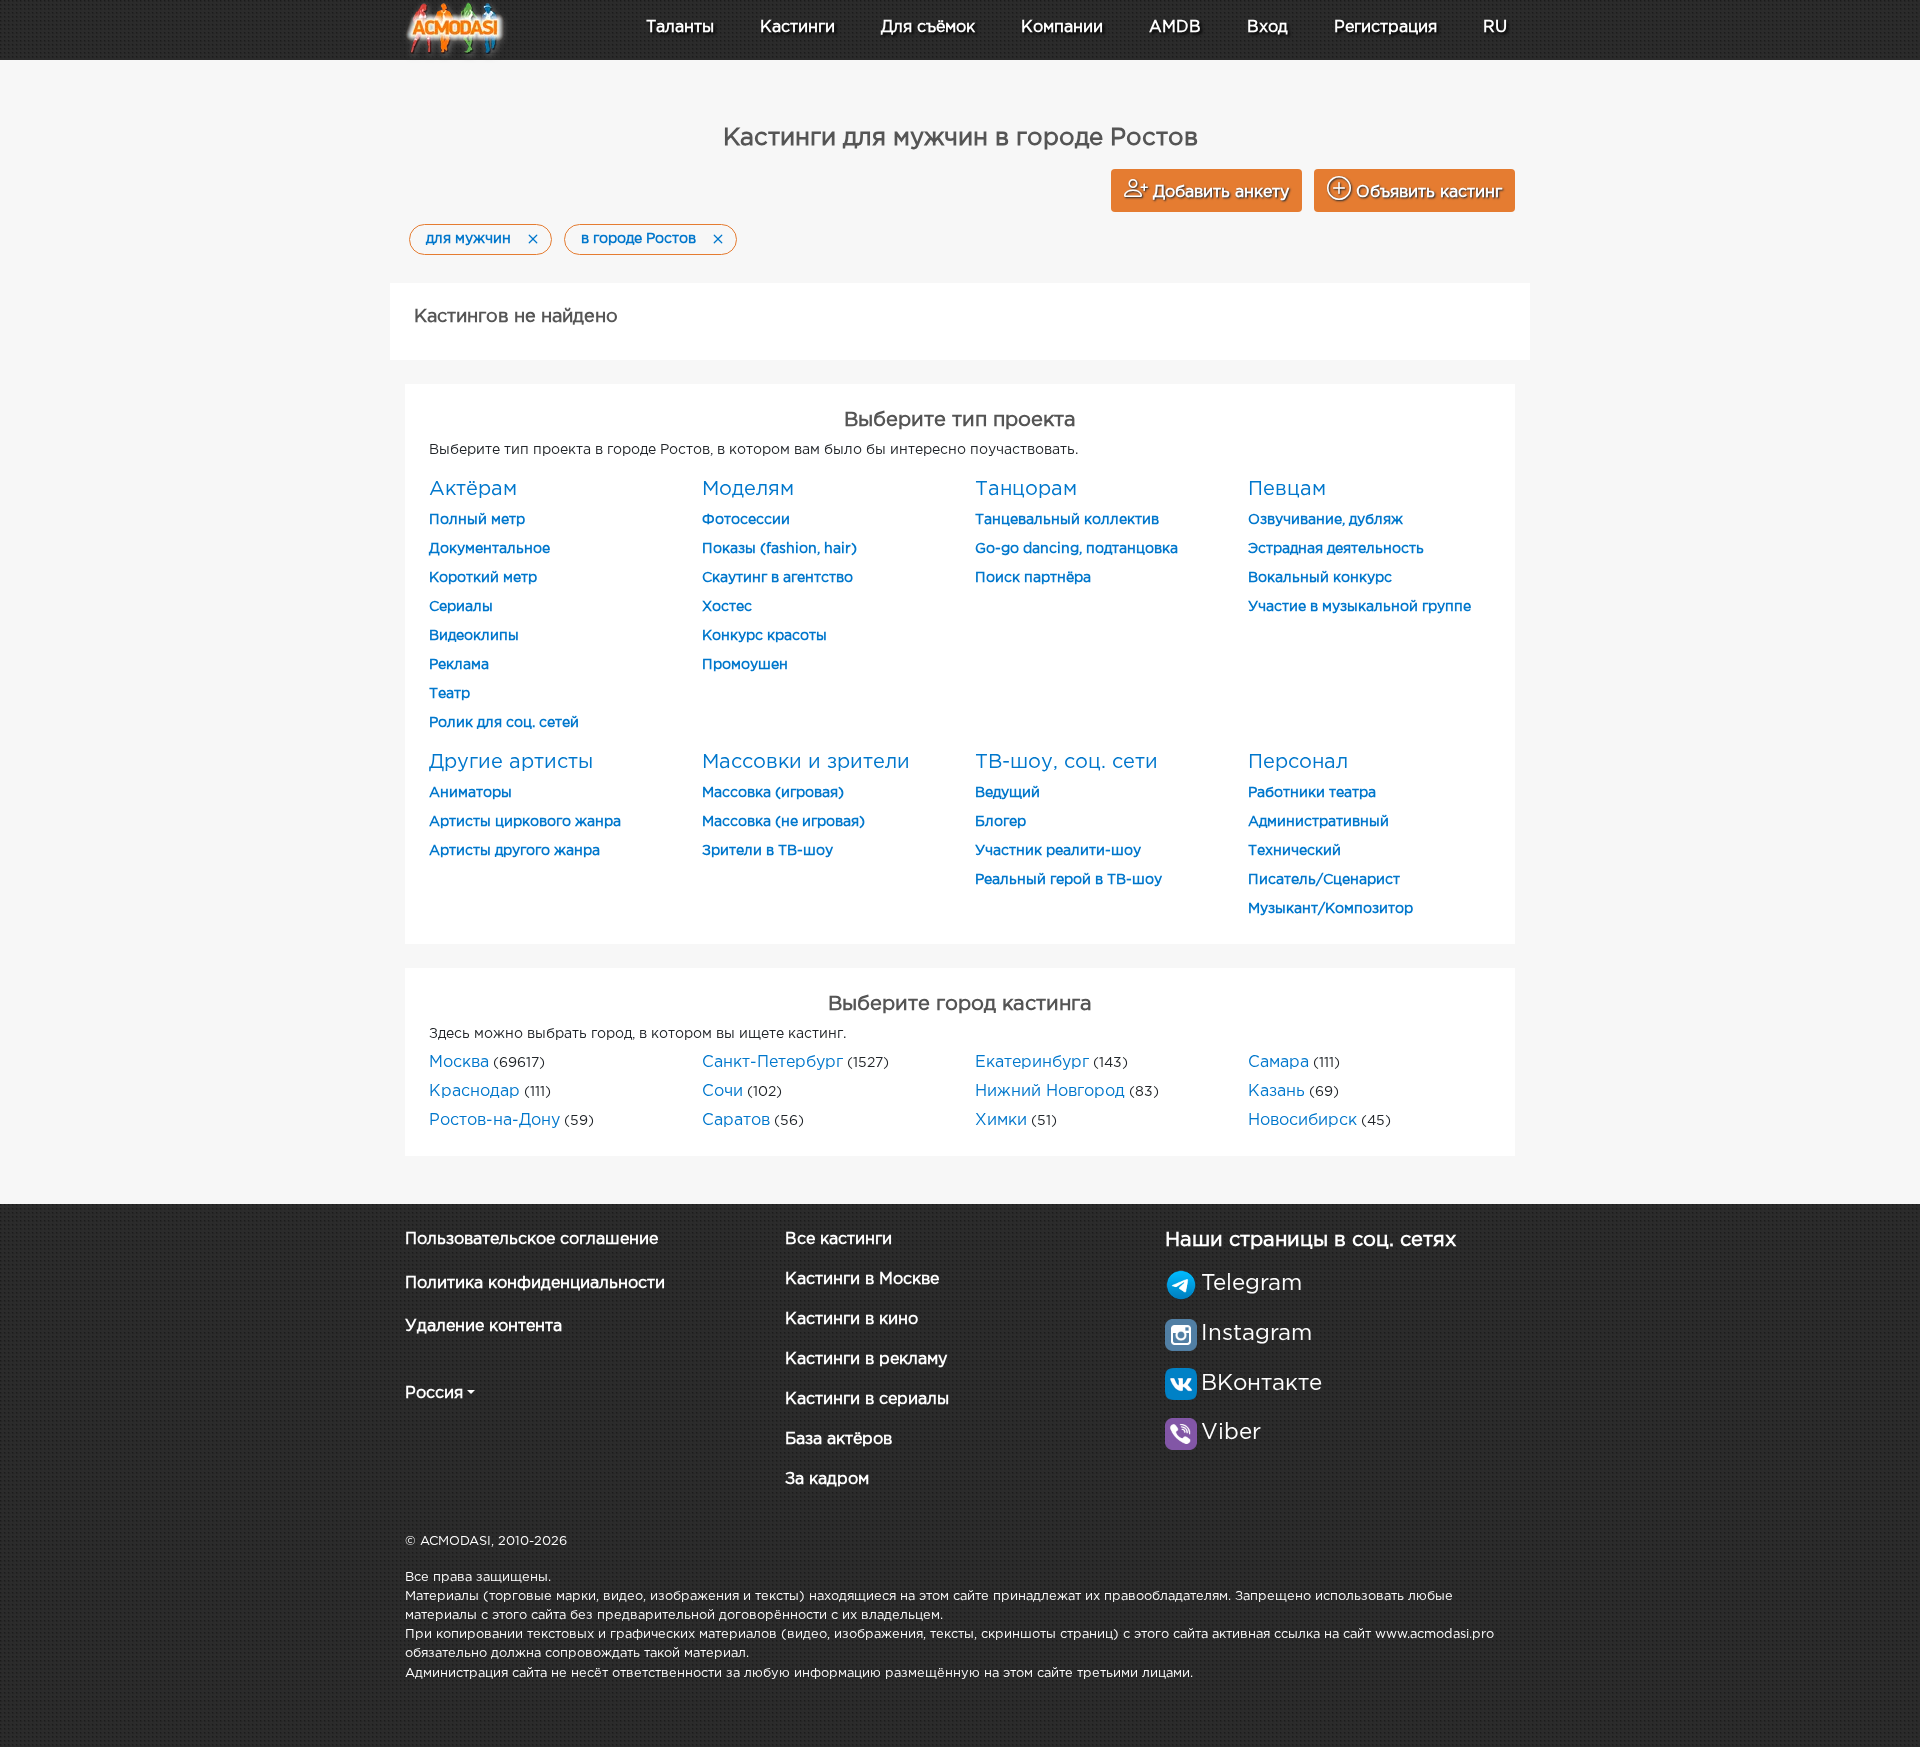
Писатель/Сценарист (1324, 880)
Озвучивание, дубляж (1325, 520)
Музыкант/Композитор (1330, 909)
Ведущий (1007, 793)
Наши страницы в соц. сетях (1310, 1240)
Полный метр (477, 520)
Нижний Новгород (1050, 1091)
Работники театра (1312, 793)
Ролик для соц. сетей (504, 723)
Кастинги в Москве (862, 1279)
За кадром (827, 1479)
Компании (1062, 27)
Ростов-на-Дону (494, 1120)
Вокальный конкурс (1320, 578)
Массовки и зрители (806, 762)
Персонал (1298, 762)
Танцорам (1026, 489)
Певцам (1287, 489)
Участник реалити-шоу (1058, 851)
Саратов (736, 1120)
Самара (1278, 1062)
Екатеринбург (1032, 1062)
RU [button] (1495, 27)
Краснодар (474, 1091)
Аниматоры (470, 793)
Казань (1276, 1091)
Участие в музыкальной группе (1359, 607)
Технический (1294, 851)
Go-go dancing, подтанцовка (1076, 549)
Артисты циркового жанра (525, 822)
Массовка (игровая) (773, 793)
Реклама (459, 665)
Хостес (727, 607)
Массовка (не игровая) (783, 822)
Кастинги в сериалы (867, 1399)
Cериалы (461, 607)
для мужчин (468, 239)
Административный (1318, 822)
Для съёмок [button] (928, 27)
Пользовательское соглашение (531, 1239)
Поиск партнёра (1033, 578)
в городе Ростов (638, 239)
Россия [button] (434, 1393)
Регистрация (1385, 27)
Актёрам (473, 489)
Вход (1267, 27)
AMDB (1175, 27)
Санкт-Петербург (772, 1062)
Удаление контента (483, 1326)
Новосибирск (1302, 1120)
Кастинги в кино (851, 1319)
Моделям (748, 489)
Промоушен (745, 665)
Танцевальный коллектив (1067, 520)
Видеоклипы (474, 636)
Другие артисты (511, 762)
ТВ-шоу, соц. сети (1066, 762)
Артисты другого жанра (514, 851)
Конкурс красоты (764, 636)
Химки (1001, 1120)
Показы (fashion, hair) (779, 549)
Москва (459, 1062)
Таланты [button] (680, 27)
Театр (449, 694)
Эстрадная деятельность (1336, 549)
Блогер (1000, 822)
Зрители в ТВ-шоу (767, 851)
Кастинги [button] (797, 27)
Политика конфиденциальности (535, 1283)
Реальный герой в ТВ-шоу (1068, 880)
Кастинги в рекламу (866, 1359)
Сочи (722, 1091)
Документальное (489, 549)
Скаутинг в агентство (777, 578)
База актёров (838, 1439)
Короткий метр (483, 578)
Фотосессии (746, 520)
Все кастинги (838, 1239)
